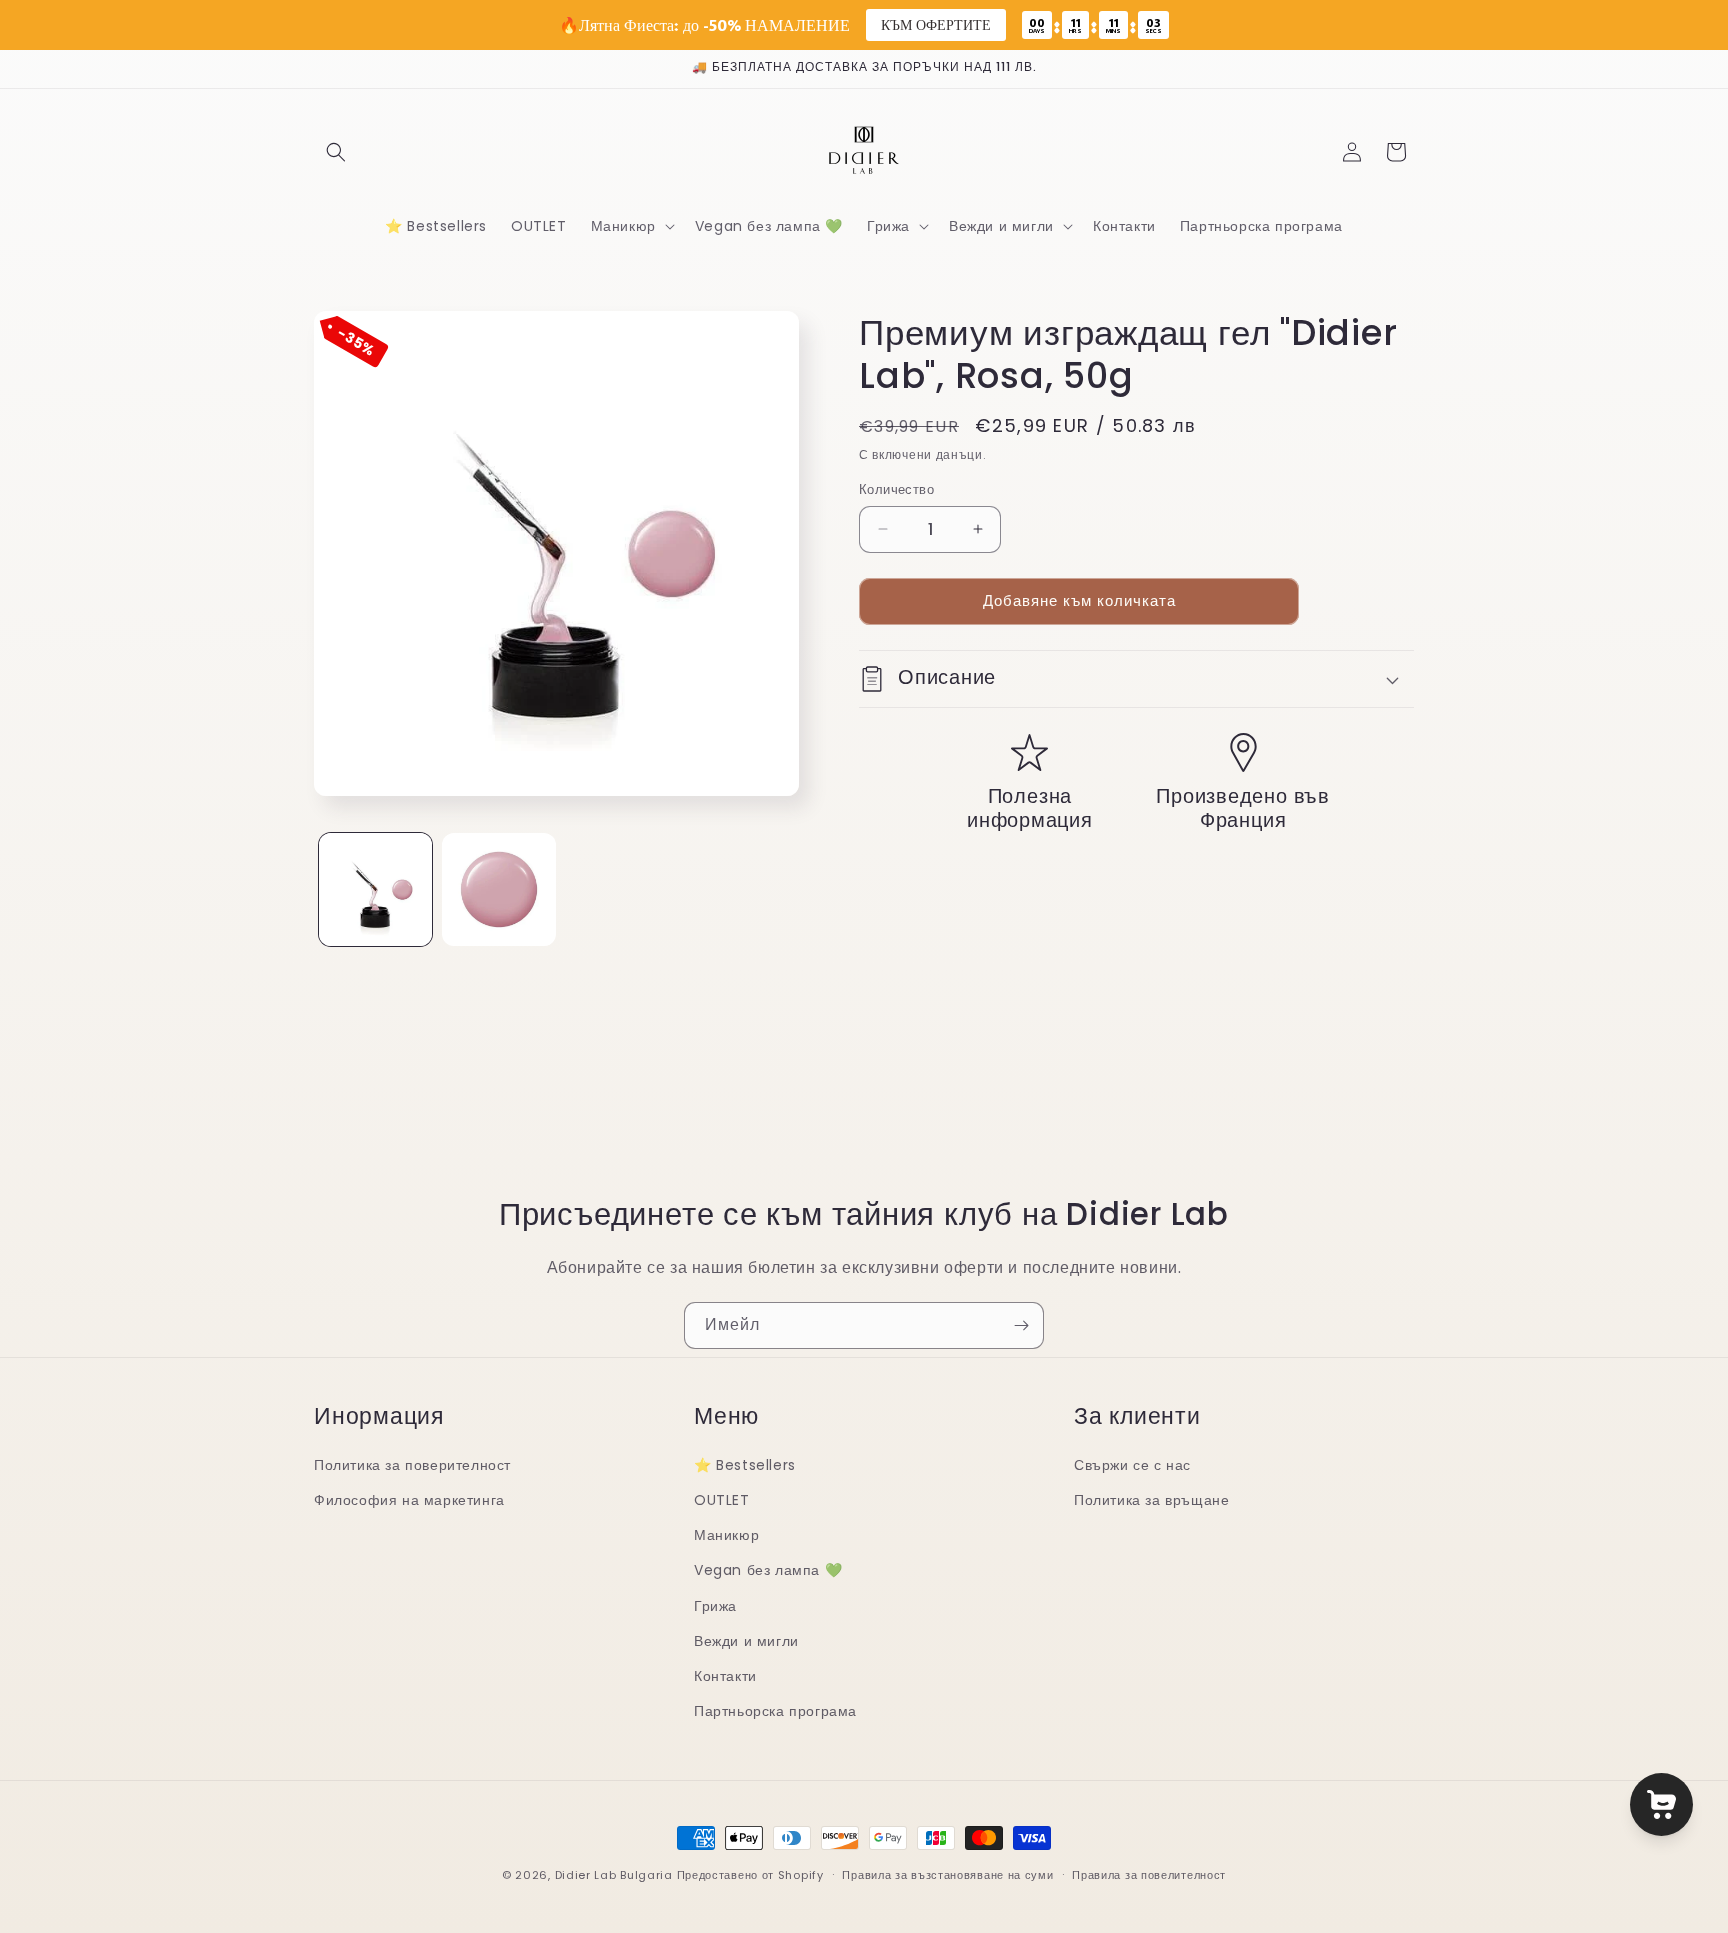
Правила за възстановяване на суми (947, 1874)
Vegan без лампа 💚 (768, 1571)
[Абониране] (1021, 1325)
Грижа (715, 1606)
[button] (336, 152)
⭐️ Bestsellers (745, 1465)
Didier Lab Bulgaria (614, 1875)
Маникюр (726, 1535)
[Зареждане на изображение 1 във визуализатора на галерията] (375, 889)
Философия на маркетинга (409, 1500)
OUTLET (722, 1500)
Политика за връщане (1151, 1500)
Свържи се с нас (1132, 1465)
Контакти (725, 1676)
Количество (896, 489)
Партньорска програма (775, 1711)
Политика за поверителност (412, 1465)
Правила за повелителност (1149, 1874)
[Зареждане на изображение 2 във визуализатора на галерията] (498, 889)
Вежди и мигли (746, 1641)
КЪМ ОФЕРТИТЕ (936, 24)
